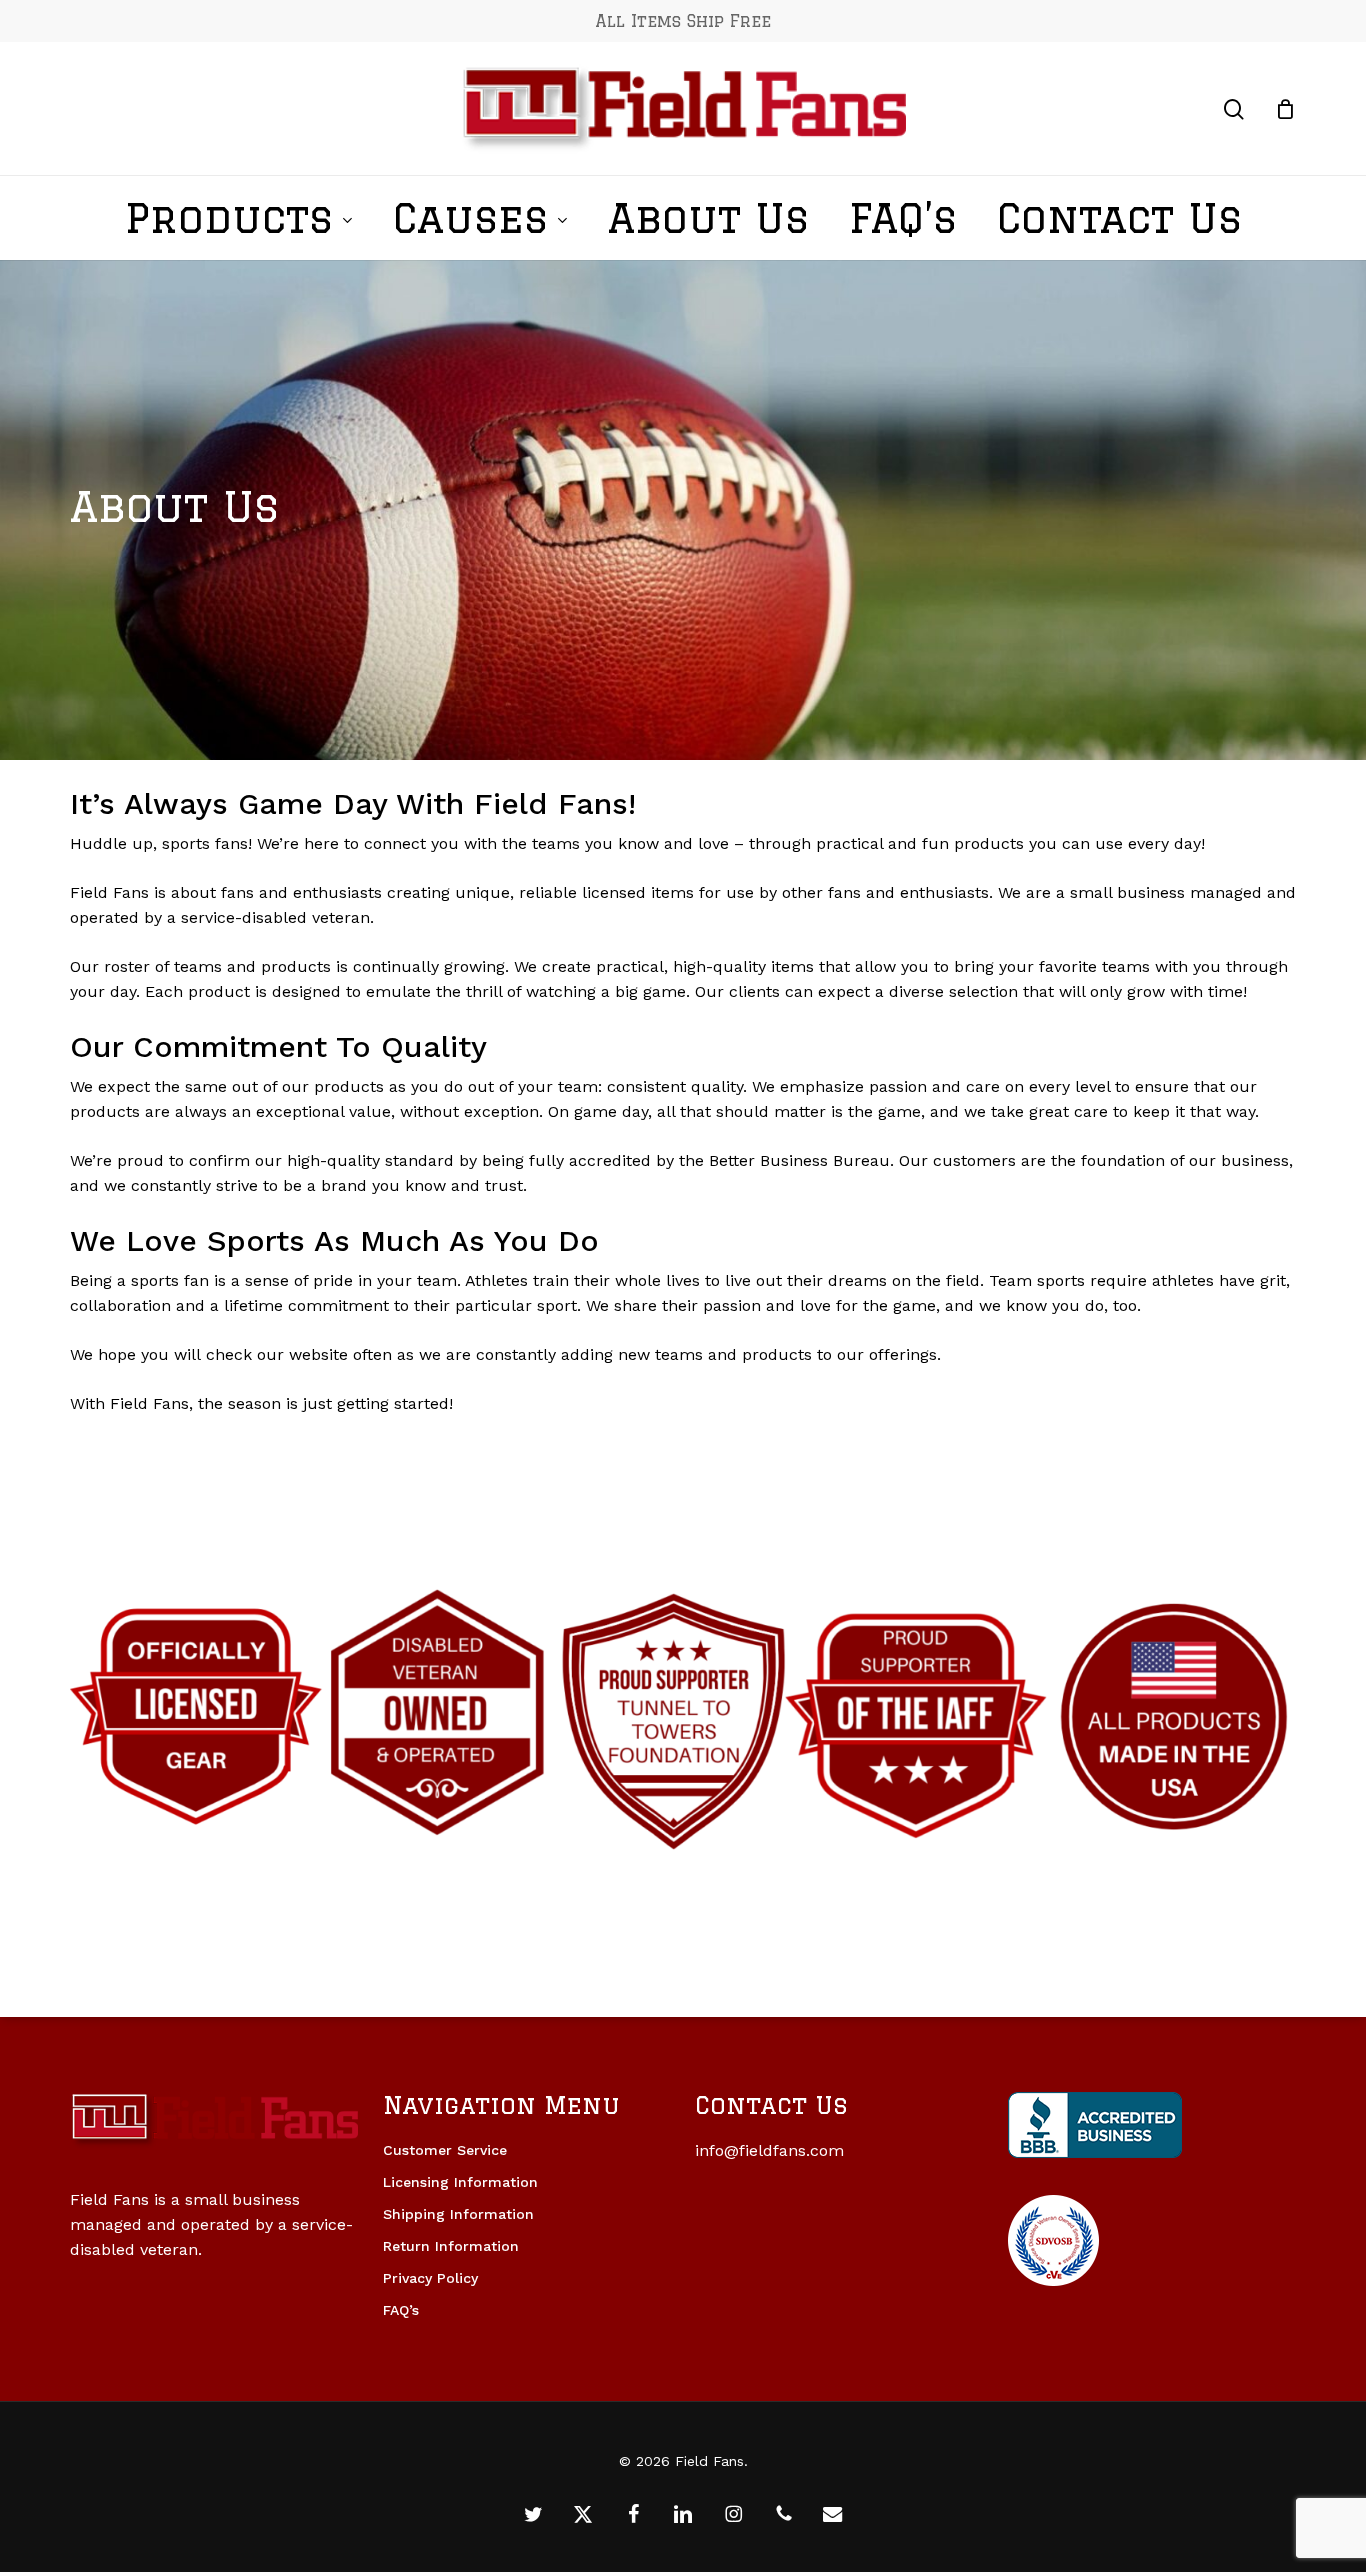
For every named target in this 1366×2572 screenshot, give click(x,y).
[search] (1234, 109)
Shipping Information (458, 2214)
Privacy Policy (430, 2278)
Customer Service (445, 2150)
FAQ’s (401, 2310)
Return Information (451, 2246)
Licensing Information (460, 2182)
